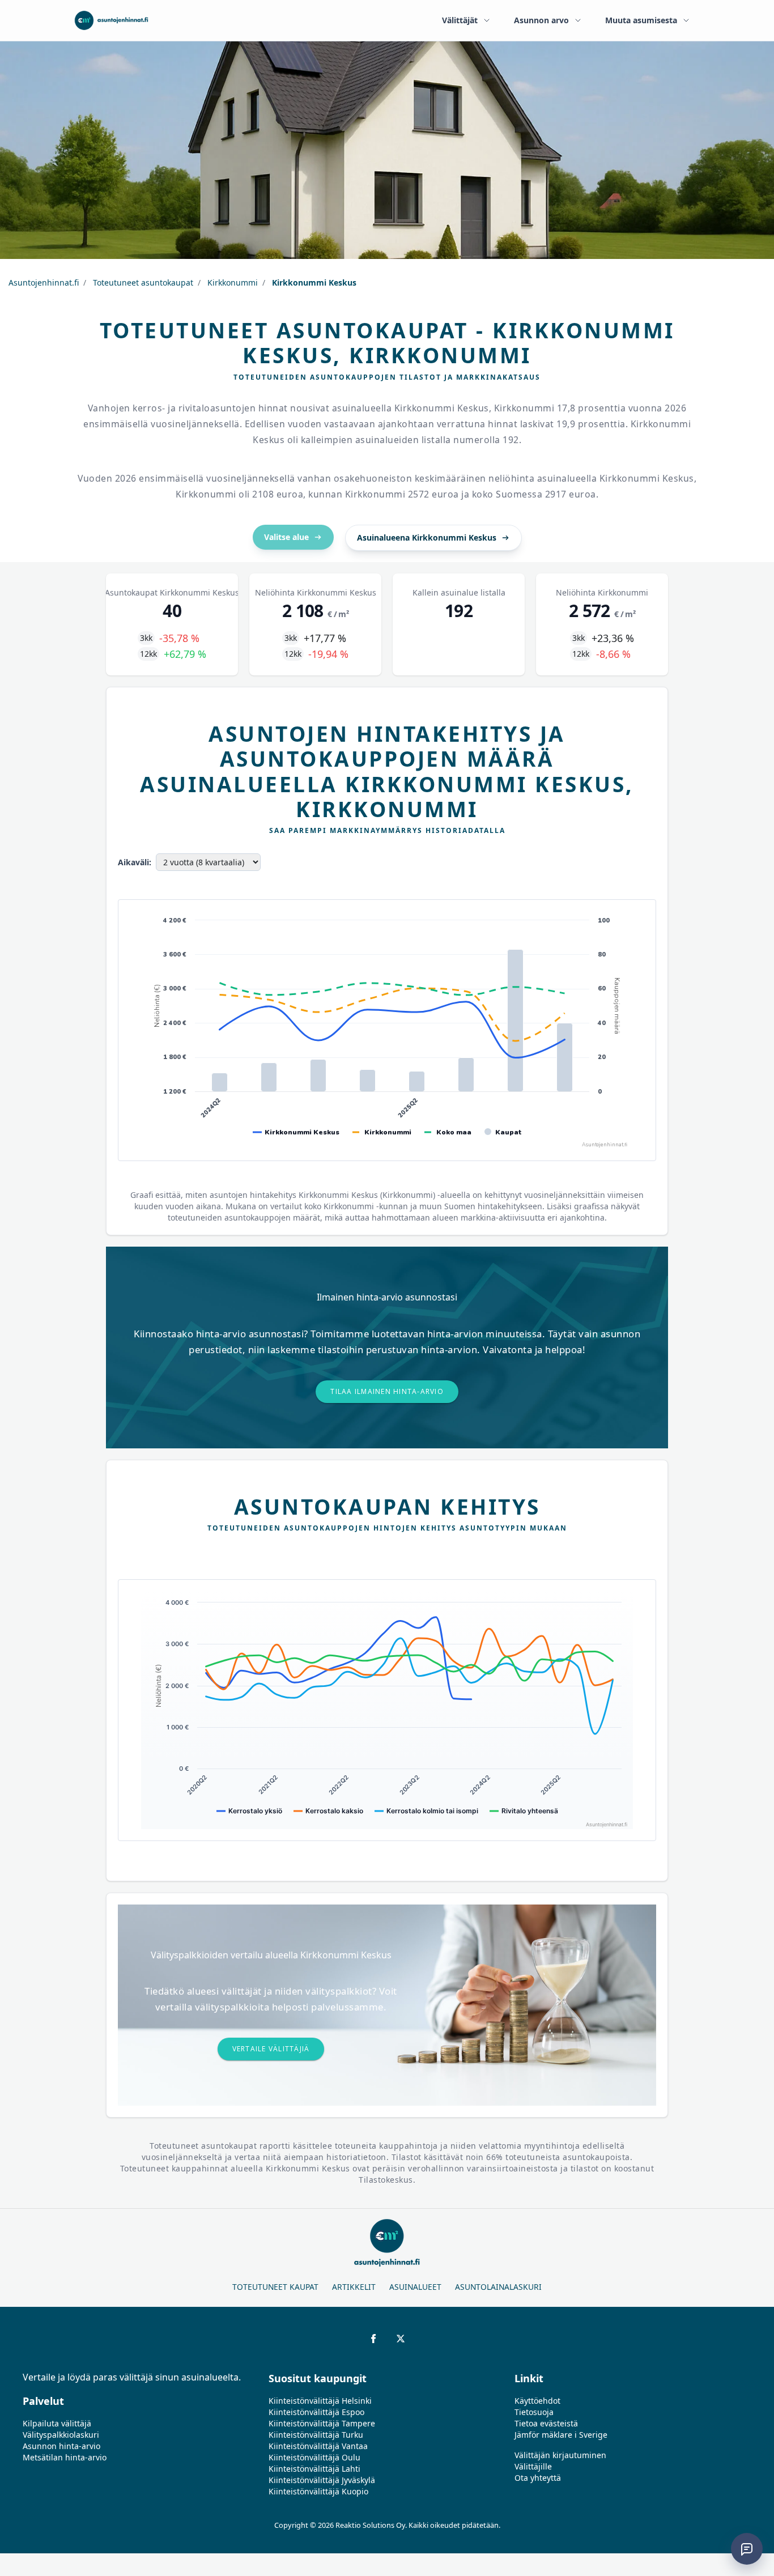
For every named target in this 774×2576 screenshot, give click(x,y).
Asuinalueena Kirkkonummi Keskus (427, 537)
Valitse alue (286, 537)
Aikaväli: (135, 862)
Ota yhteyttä (538, 2478)
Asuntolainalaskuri (498, 2287)
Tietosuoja (534, 2412)
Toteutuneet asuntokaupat (142, 282)
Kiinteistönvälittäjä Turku (316, 2435)
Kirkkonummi (231, 282)
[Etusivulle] (111, 20)
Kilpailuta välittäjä (57, 2423)
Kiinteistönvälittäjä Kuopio (318, 2491)
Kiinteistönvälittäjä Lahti (314, 2469)
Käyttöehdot (537, 2401)
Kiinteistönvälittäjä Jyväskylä (322, 2480)
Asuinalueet (415, 2287)
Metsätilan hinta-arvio (65, 2457)
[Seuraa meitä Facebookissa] (373, 2339)
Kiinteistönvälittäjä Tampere (322, 2423)
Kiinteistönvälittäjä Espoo (316, 2412)
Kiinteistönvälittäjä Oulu (314, 2457)
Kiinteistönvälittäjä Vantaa (318, 2446)
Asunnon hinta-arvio (61, 2446)
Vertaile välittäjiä (271, 2049)
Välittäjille (533, 2466)
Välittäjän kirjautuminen (560, 2455)
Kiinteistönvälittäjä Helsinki (320, 2401)
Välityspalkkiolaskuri (61, 2435)
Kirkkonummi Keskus (313, 282)
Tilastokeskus (386, 2180)
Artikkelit (354, 2287)
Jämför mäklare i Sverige (561, 2435)
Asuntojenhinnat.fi (44, 282)
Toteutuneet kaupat (275, 2287)
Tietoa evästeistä (546, 2423)
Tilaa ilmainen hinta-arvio (387, 1391)
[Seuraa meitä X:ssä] (401, 2339)
